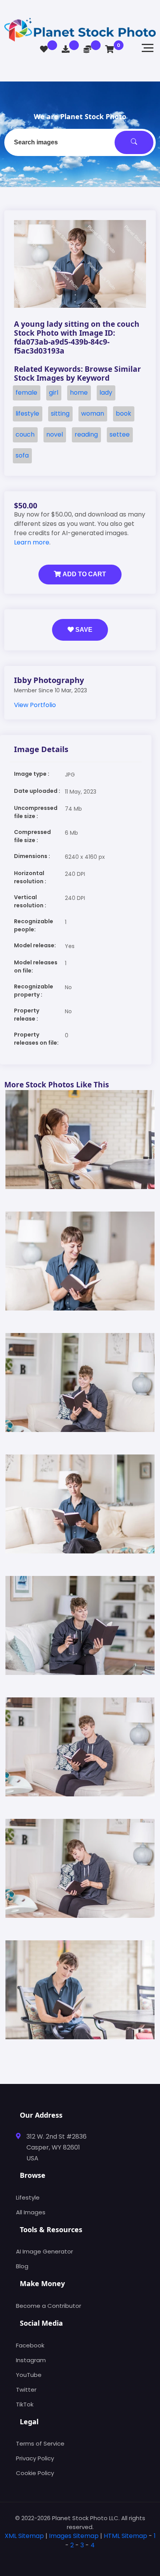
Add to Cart (83, 574)
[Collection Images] (44, 49)
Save (83, 630)
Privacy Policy (35, 2458)
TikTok (25, 2404)
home (79, 393)
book (123, 413)
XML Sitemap (24, 2536)
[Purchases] (66, 49)
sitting (60, 413)
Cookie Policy (35, 2473)
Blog (22, 2266)
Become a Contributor (49, 2306)
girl (54, 393)
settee (120, 434)
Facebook (30, 2345)
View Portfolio (35, 705)
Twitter (26, 2390)
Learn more (32, 542)
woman (93, 413)
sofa (22, 455)
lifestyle (27, 413)
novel (55, 434)
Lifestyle (28, 2197)
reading (86, 434)
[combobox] (80, 142)
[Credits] (87, 49)
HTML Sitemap (125, 2536)
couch (25, 434)
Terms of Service (40, 2443)
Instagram (31, 2360)
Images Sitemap (74, 2536)
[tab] (80, 2558)
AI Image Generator (44, 2251)
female (26, 393)
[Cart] (110, 49)
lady (106, 393)
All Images (31, 2212)
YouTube (29, 2375)
